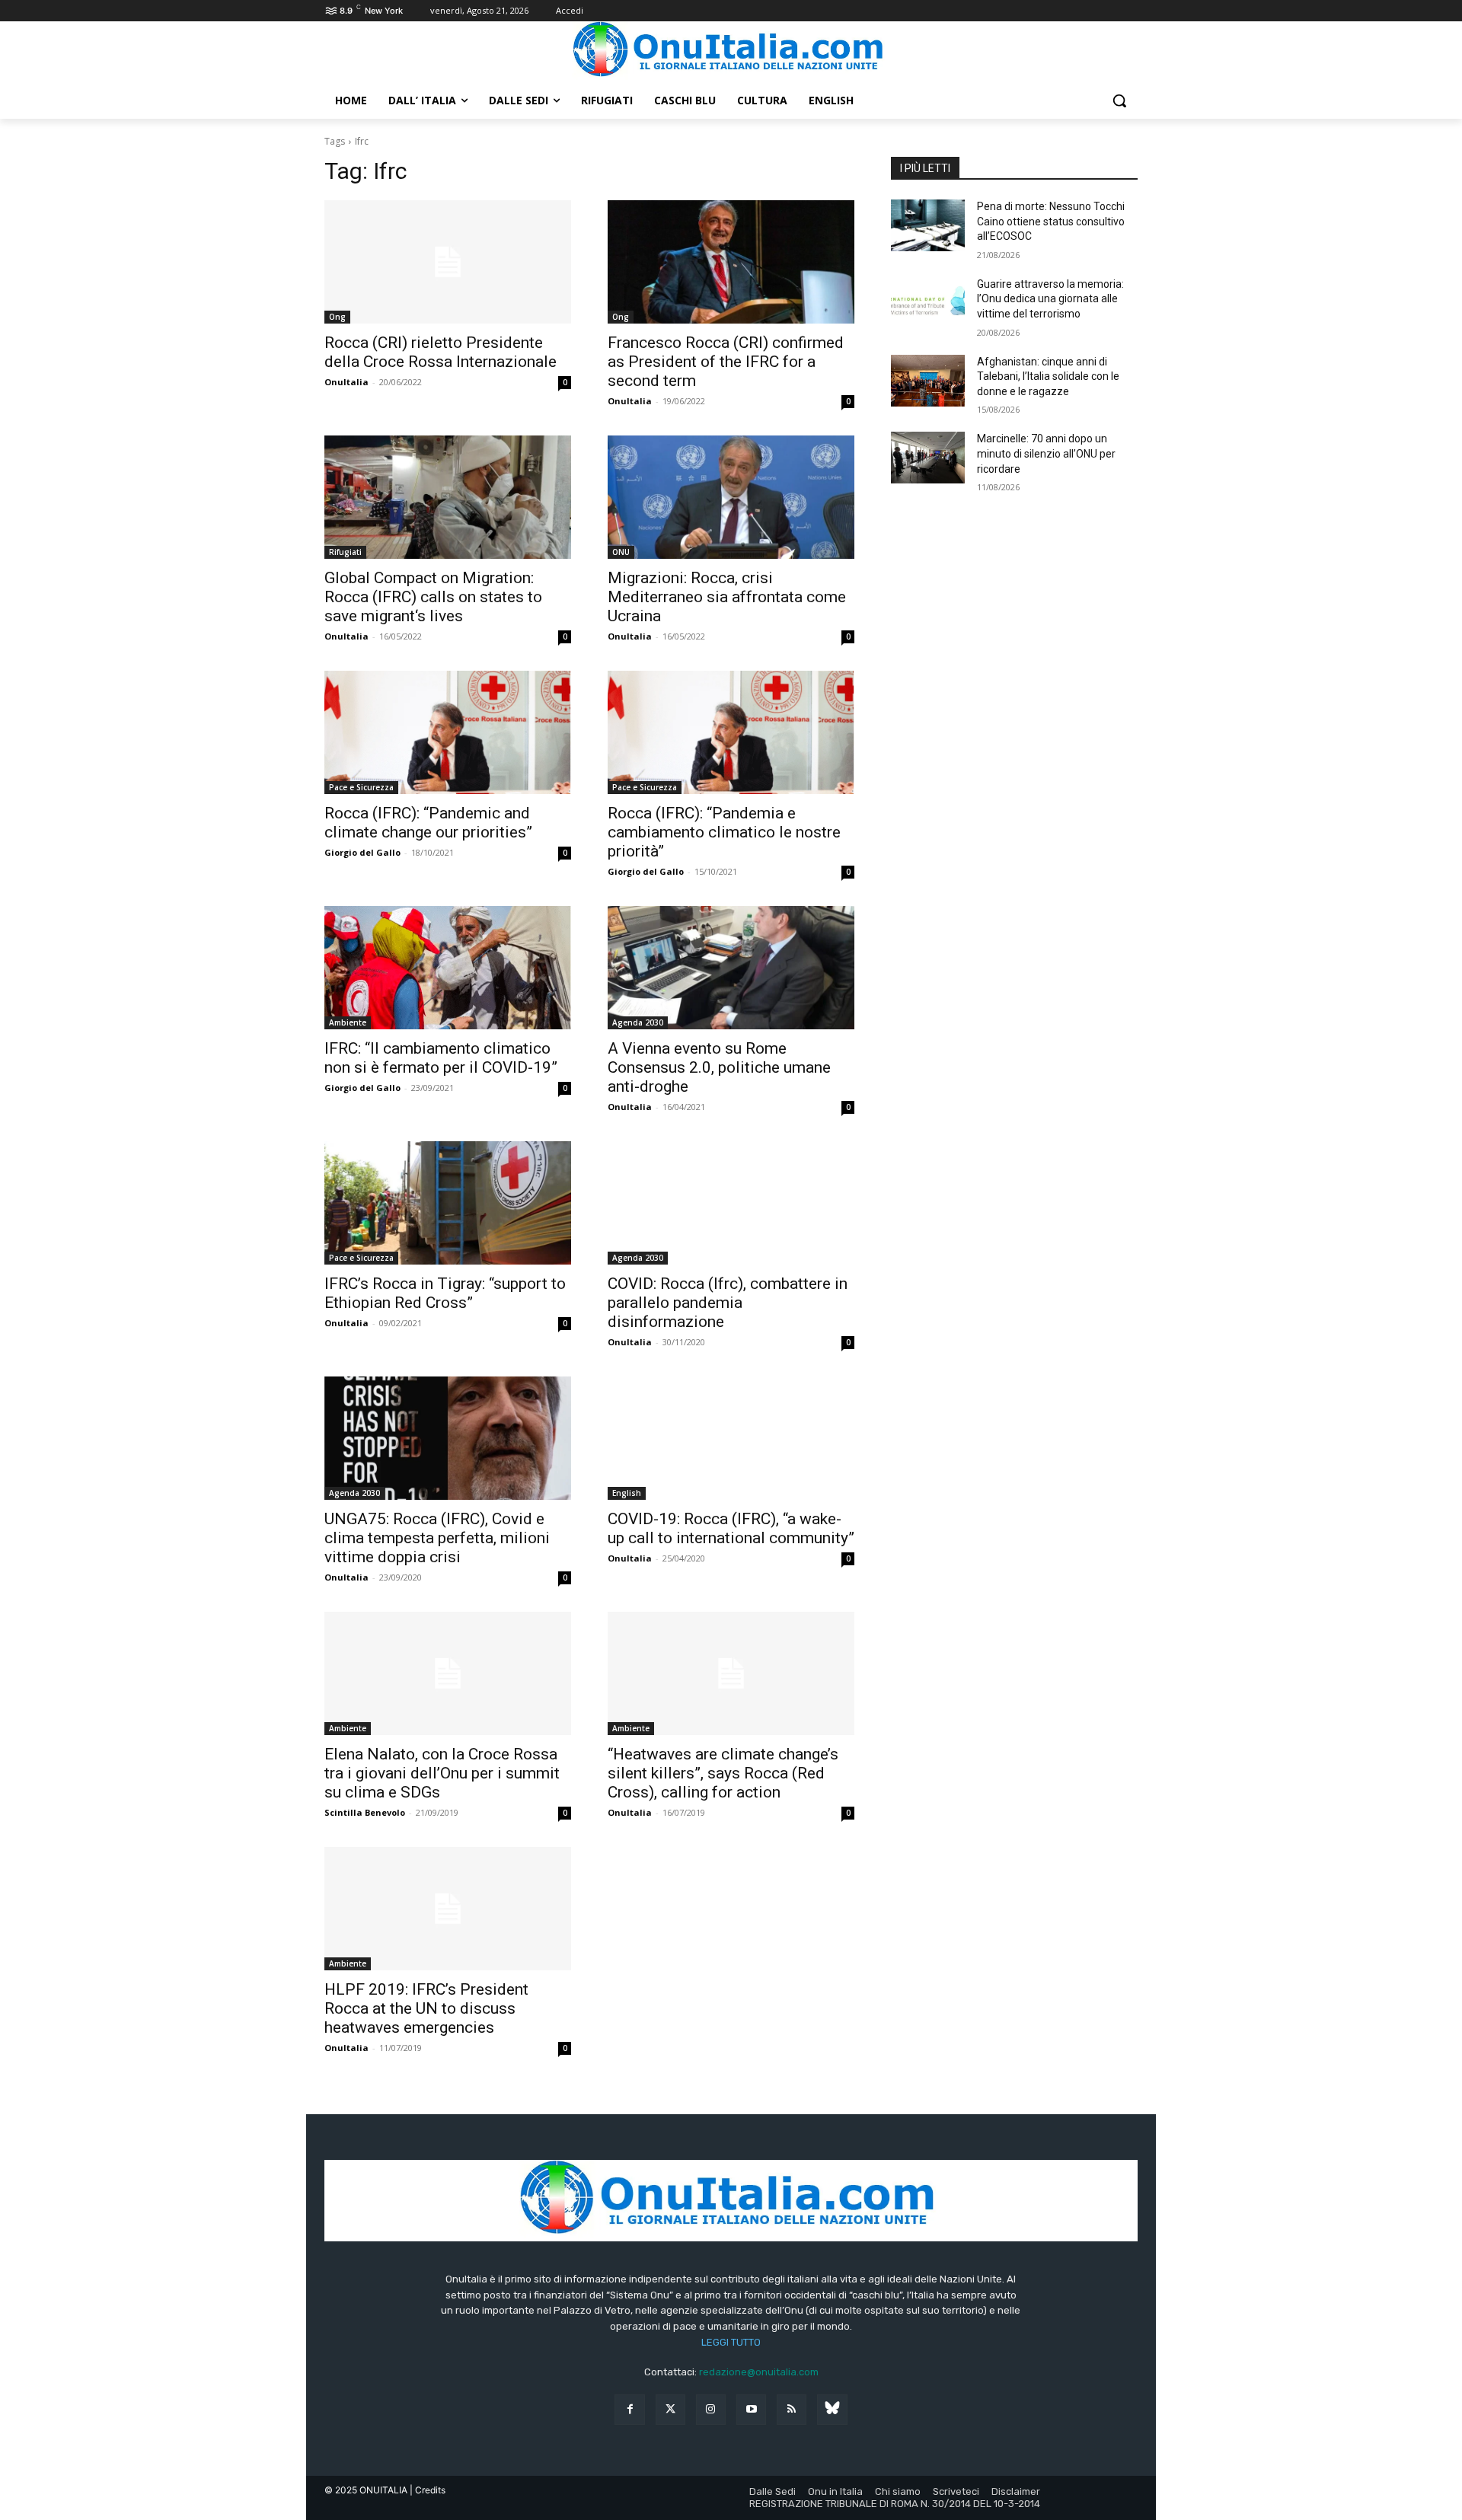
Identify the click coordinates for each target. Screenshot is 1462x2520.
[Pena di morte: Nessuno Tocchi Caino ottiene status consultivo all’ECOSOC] (928, 225)
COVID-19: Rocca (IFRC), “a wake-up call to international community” (731, 1528)
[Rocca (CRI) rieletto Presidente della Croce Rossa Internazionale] (448, 262)
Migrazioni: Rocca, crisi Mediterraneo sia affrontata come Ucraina (727, 597)
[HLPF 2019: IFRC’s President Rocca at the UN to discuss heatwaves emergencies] (448, 1909)
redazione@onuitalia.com (759, 2372)
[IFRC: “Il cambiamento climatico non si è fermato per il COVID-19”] (448, 968)
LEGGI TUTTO (731, 2342)
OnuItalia (346, 382)
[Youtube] (751, 2409)
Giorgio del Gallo (362, 852)
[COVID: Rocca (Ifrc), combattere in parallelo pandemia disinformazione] (731, 1203)
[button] (1119, 100)
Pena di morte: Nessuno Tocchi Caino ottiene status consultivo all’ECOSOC (1051, 221)
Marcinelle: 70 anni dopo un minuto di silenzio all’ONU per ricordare (1046, 453)
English (627, 1493)
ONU (621, 552)
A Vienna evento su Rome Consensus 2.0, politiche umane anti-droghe (719, 1067)
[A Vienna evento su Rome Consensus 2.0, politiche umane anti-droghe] (731, 968)
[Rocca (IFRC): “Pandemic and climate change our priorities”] (448, 732)
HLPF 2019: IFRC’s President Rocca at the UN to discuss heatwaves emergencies (426, 2008)
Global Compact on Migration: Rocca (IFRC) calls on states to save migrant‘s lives (433, 597)
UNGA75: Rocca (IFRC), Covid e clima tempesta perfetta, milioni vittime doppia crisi (437, 1538)
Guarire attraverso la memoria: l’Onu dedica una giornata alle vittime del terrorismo (1050, 299)
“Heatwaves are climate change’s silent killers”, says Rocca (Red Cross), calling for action (723, 1773)
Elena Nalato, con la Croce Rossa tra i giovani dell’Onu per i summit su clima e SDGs (442, 1773)
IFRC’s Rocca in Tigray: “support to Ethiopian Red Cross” (445, 1293)
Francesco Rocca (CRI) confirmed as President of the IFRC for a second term (726, 362)
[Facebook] (629, 2409)
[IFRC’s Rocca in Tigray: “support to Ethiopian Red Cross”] (448, 1203)
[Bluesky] (832, 2409)
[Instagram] (711, 2409)
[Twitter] (670, 2409)
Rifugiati (345, 552)
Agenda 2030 (638, 1022)
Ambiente (348, 1022)
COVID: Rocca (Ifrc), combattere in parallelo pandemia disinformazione (728, 1303)
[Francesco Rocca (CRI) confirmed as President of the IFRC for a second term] (731, 262)
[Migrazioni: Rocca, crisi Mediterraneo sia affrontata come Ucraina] (731, 497)
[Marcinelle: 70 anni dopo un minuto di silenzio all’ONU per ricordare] (928, 458)
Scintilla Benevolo (365, 1812)
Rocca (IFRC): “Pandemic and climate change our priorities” (428, 823)
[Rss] (792, 2409)
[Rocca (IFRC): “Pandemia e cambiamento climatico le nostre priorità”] (731, 732)
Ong (337, 317)
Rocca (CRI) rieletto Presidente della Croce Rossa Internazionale (441, 352)
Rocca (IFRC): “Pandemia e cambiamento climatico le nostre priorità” (724, 832)
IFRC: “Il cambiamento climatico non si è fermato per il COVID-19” (441, 1058)
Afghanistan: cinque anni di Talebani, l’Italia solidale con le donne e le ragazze (1048, 376)
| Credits (428, 2490)
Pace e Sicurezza (361, 787)
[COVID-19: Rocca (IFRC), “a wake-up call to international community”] (731, 1438)
